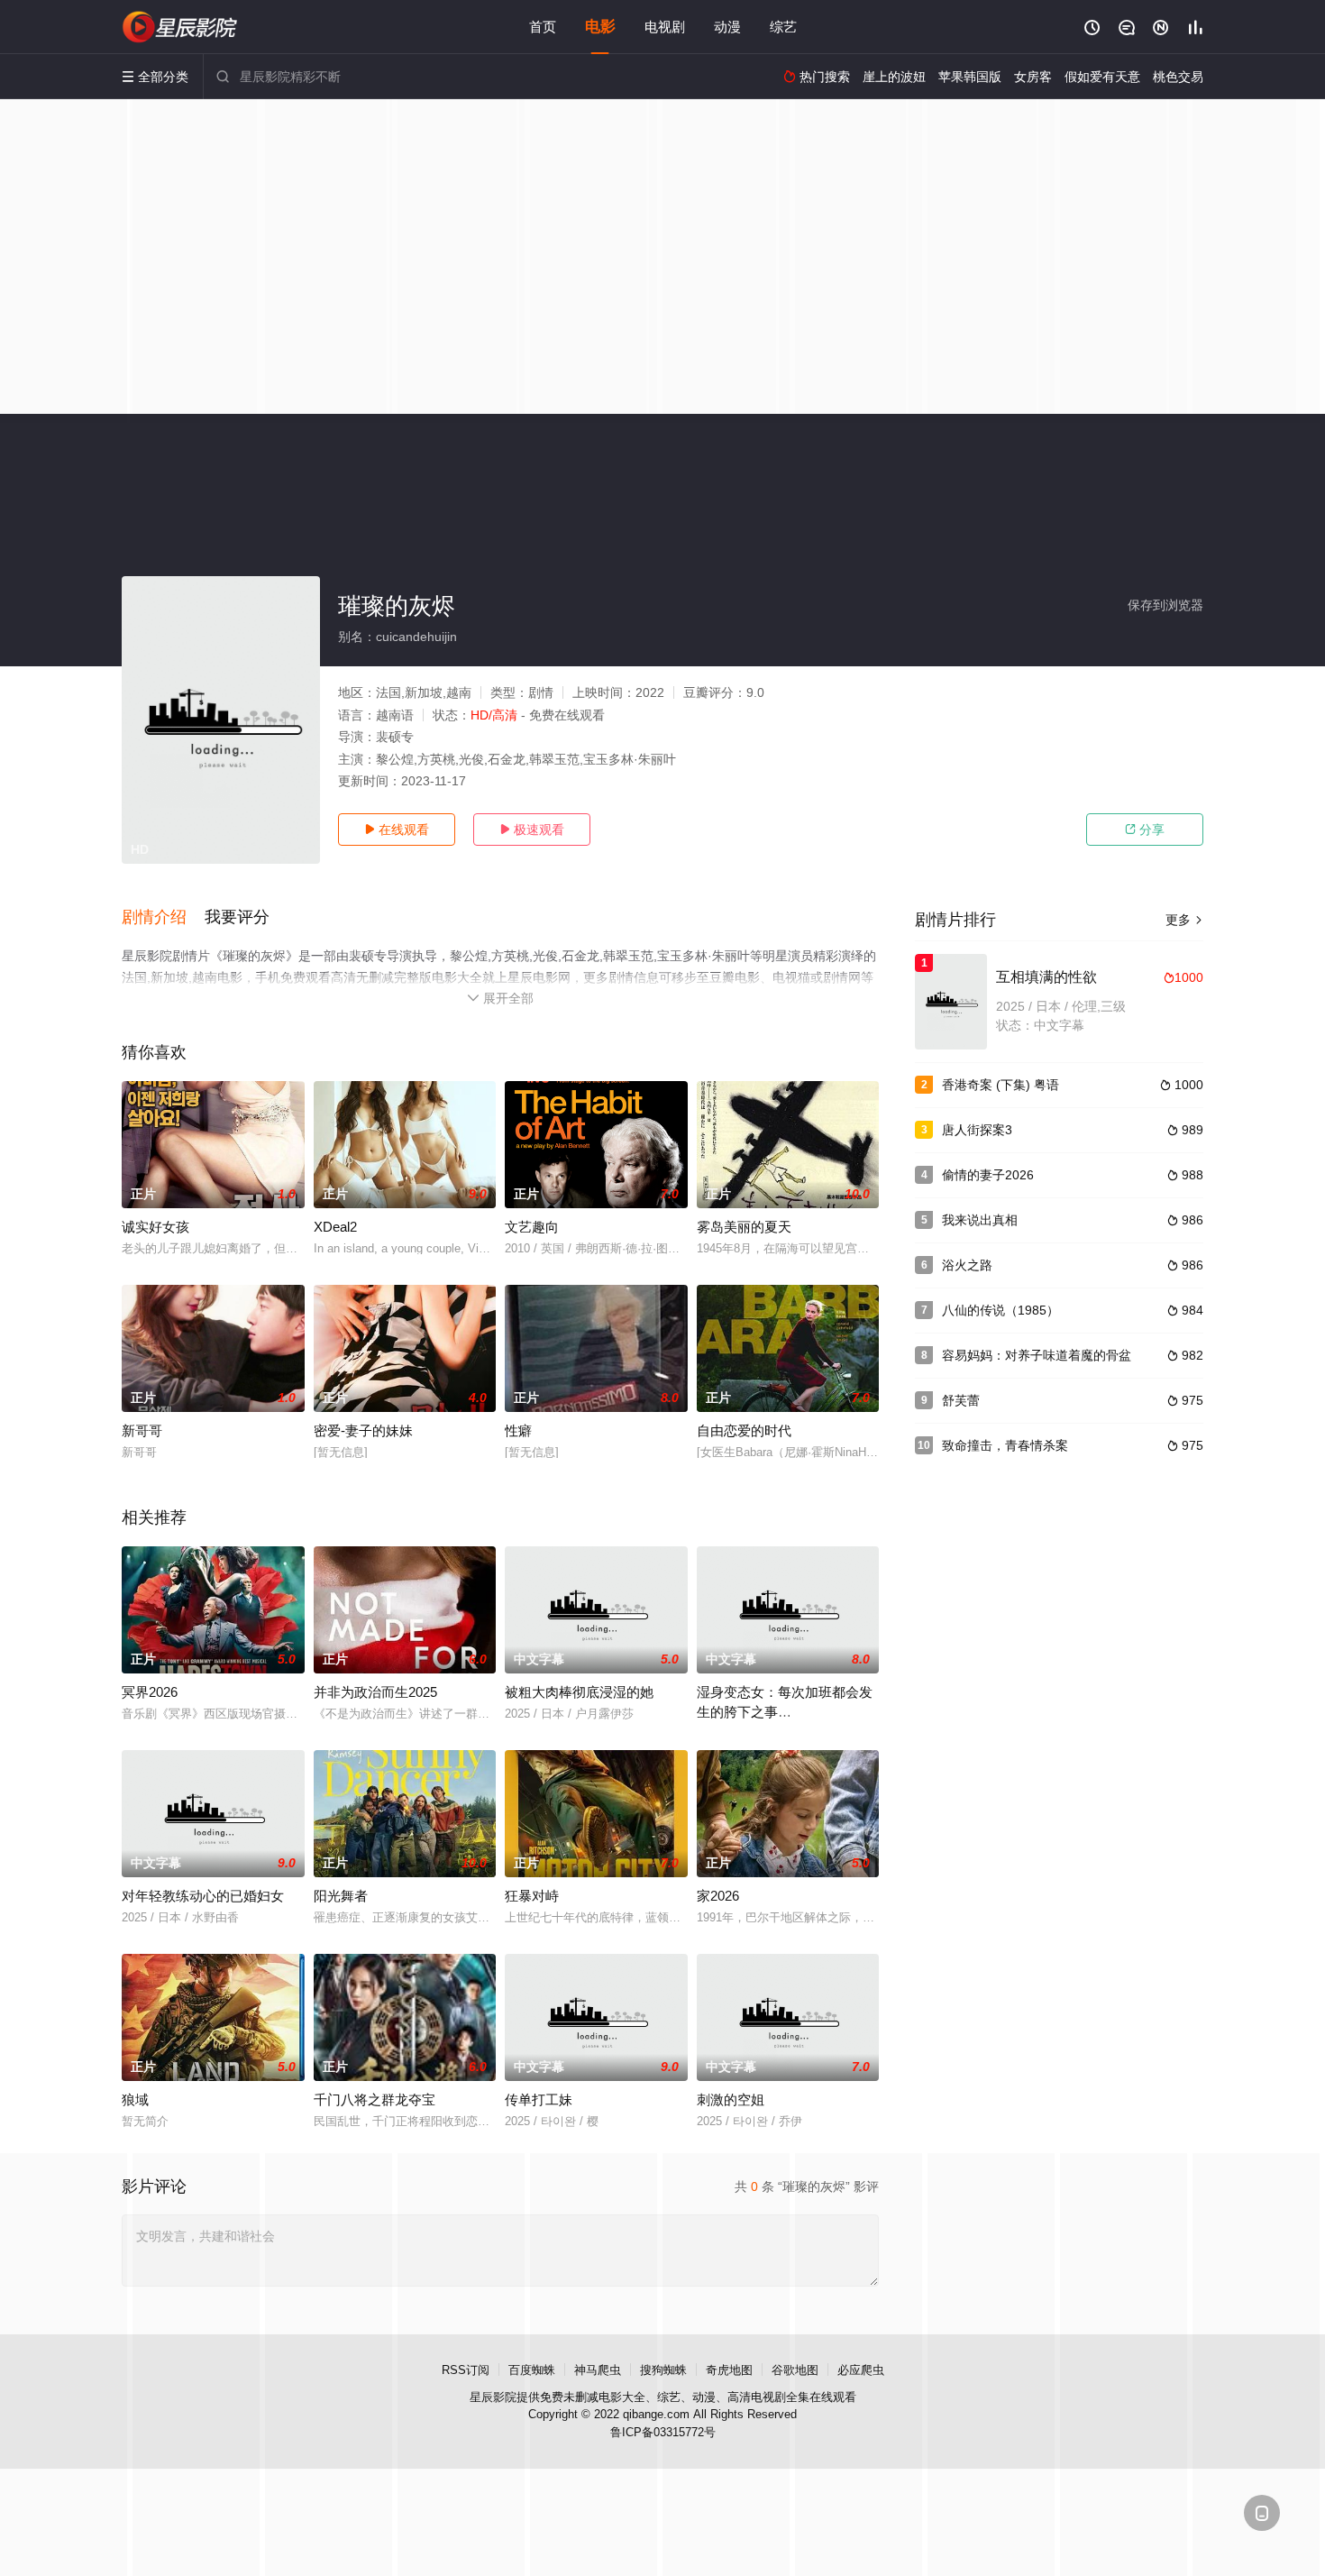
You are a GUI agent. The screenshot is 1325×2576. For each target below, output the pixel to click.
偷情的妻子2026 (988, 1175)
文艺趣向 (532, 1227)
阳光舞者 (341, 1896)
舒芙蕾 (961, 1400)
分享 (1145, 830)
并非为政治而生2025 (375, 1692)
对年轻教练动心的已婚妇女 (203, 1896)
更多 (1184, 920)
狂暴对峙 (532, 1896)
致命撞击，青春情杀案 (1005, 1445)
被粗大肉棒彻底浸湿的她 (579, 1692)
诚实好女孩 (155, 1227)
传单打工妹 (539, 2099)
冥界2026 (150, 1692)
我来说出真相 (980, 1220)
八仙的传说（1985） (1001, 1310)
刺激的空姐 (731, 2099)
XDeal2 (335, 1227)
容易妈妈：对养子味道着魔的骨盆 (1037, 1355)
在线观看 (397, 830)
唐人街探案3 (977, 1130)
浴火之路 (967, 1265)
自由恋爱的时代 (744, 1430)
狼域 (135, 2099)
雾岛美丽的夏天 (744, 1227)
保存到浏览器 (1165, 605)
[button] (163, 918)
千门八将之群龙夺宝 (375, 2099)
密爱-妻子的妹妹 (363, 1430)
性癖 (518, 1430)
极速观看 (532, 830)
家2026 (718, 1896)
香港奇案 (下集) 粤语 (1001, 1085)
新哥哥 (142, 1430)
